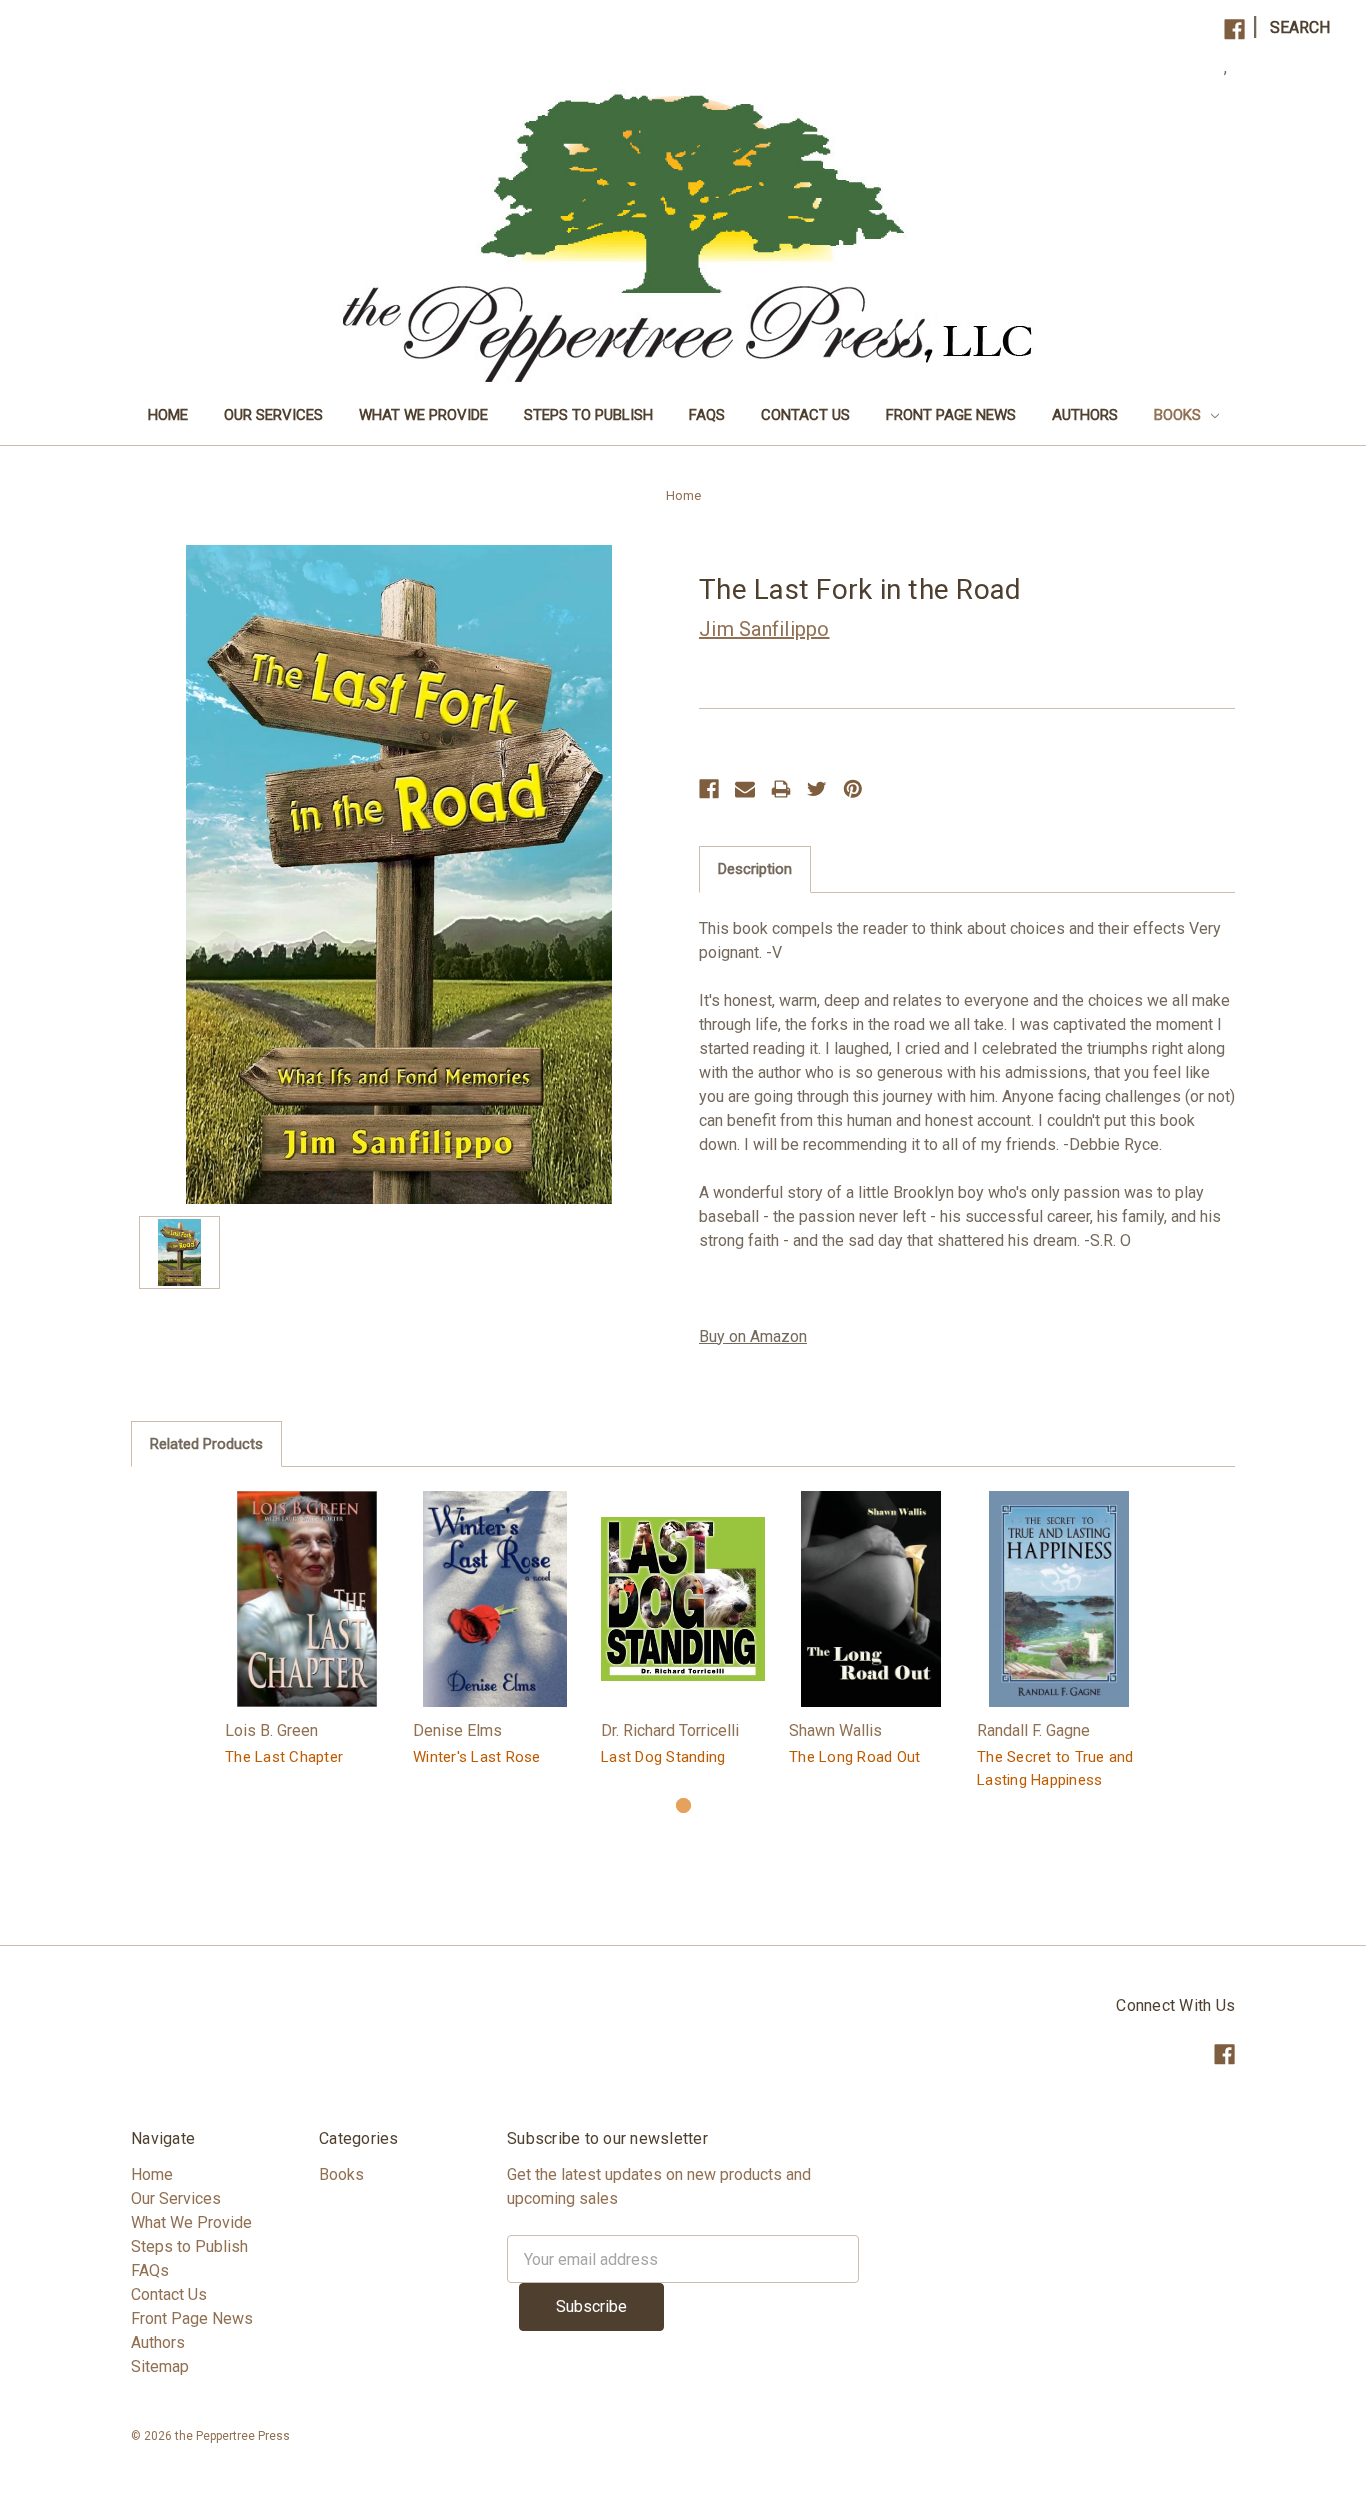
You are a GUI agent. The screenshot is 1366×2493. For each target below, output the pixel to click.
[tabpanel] (307, 1632)
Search (1300, 27)
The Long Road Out (854, 1757)
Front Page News (951, 415)
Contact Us (805, 415)
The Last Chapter (284, 1757)
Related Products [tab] (206, 1444)
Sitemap (160, 2366)
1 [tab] (683, 1805)
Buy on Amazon (753, 1336)
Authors (1085, 415)
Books (1179, 415)
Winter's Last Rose (477, 1757)
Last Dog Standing (663, 1757)
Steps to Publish (588, 415)
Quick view (307, 1598)
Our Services (273, 415)
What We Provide (423, 415)
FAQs (707, 415)
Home (168, 415)
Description (755, 869)
